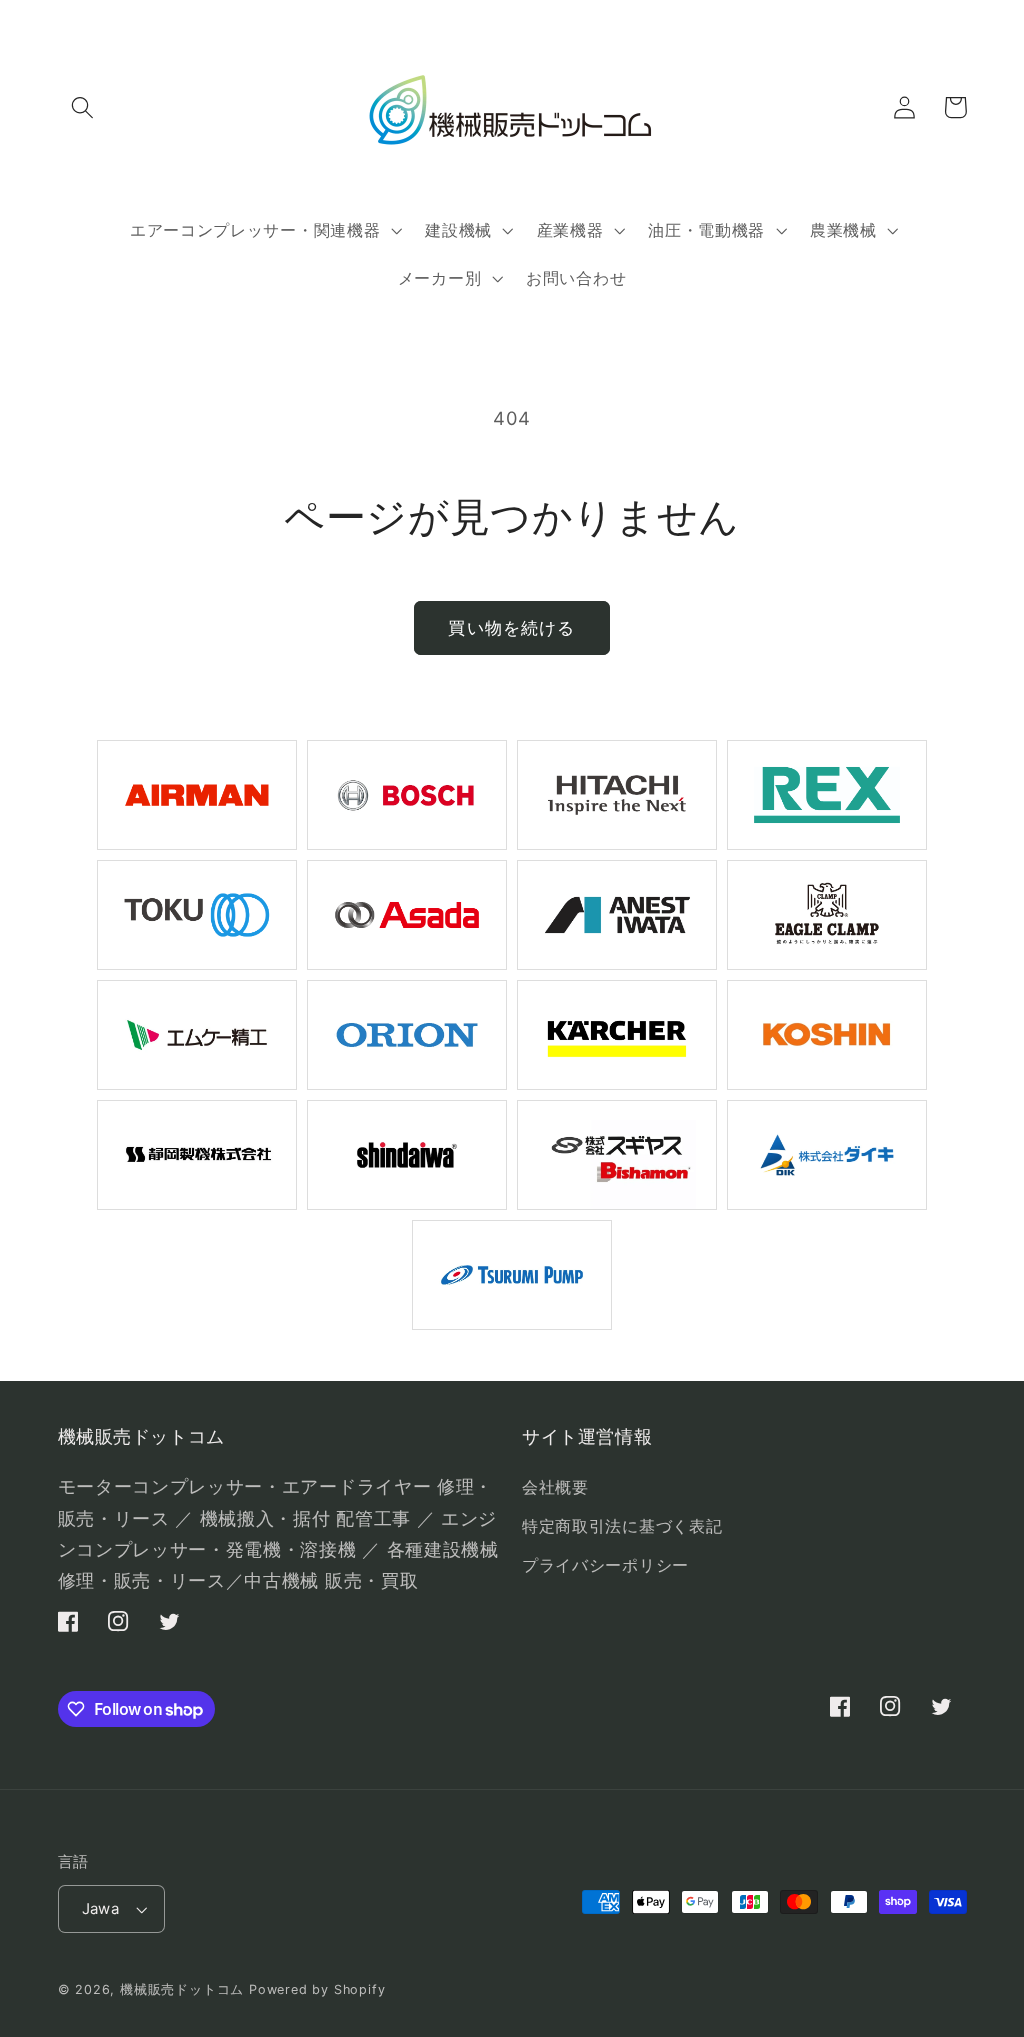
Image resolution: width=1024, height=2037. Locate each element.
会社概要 (555, 1487)
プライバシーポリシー (605, 1565)
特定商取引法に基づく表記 (622, 1526)
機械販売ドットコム (182, 1989)
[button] (83, 107)
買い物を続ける (511, 627)
